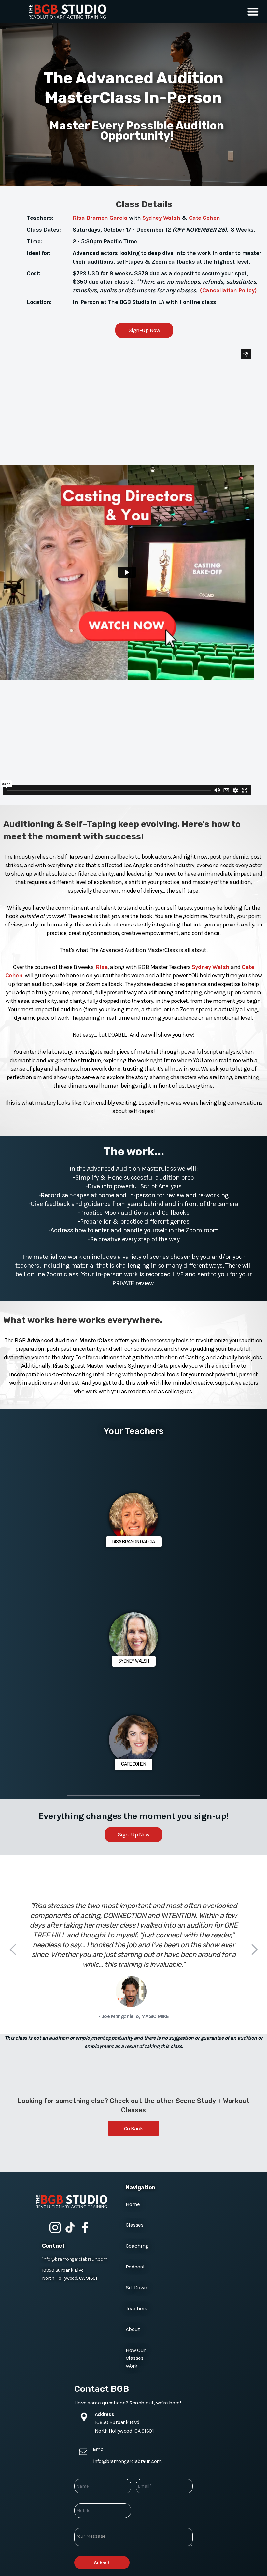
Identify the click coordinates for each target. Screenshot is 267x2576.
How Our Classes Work (136, 2358)
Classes (135, 2225)
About (133, 2329)
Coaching (137, 2246)
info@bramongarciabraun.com (75, 2259)
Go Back (134, 2128)
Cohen (211, 218)
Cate (195, 218)
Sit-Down (137, 2287)
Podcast (135, 2267)
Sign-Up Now (144, 330)
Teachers (136, 2308)
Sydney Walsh (161, 218)
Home (133, 2204)
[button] (251, 12)
